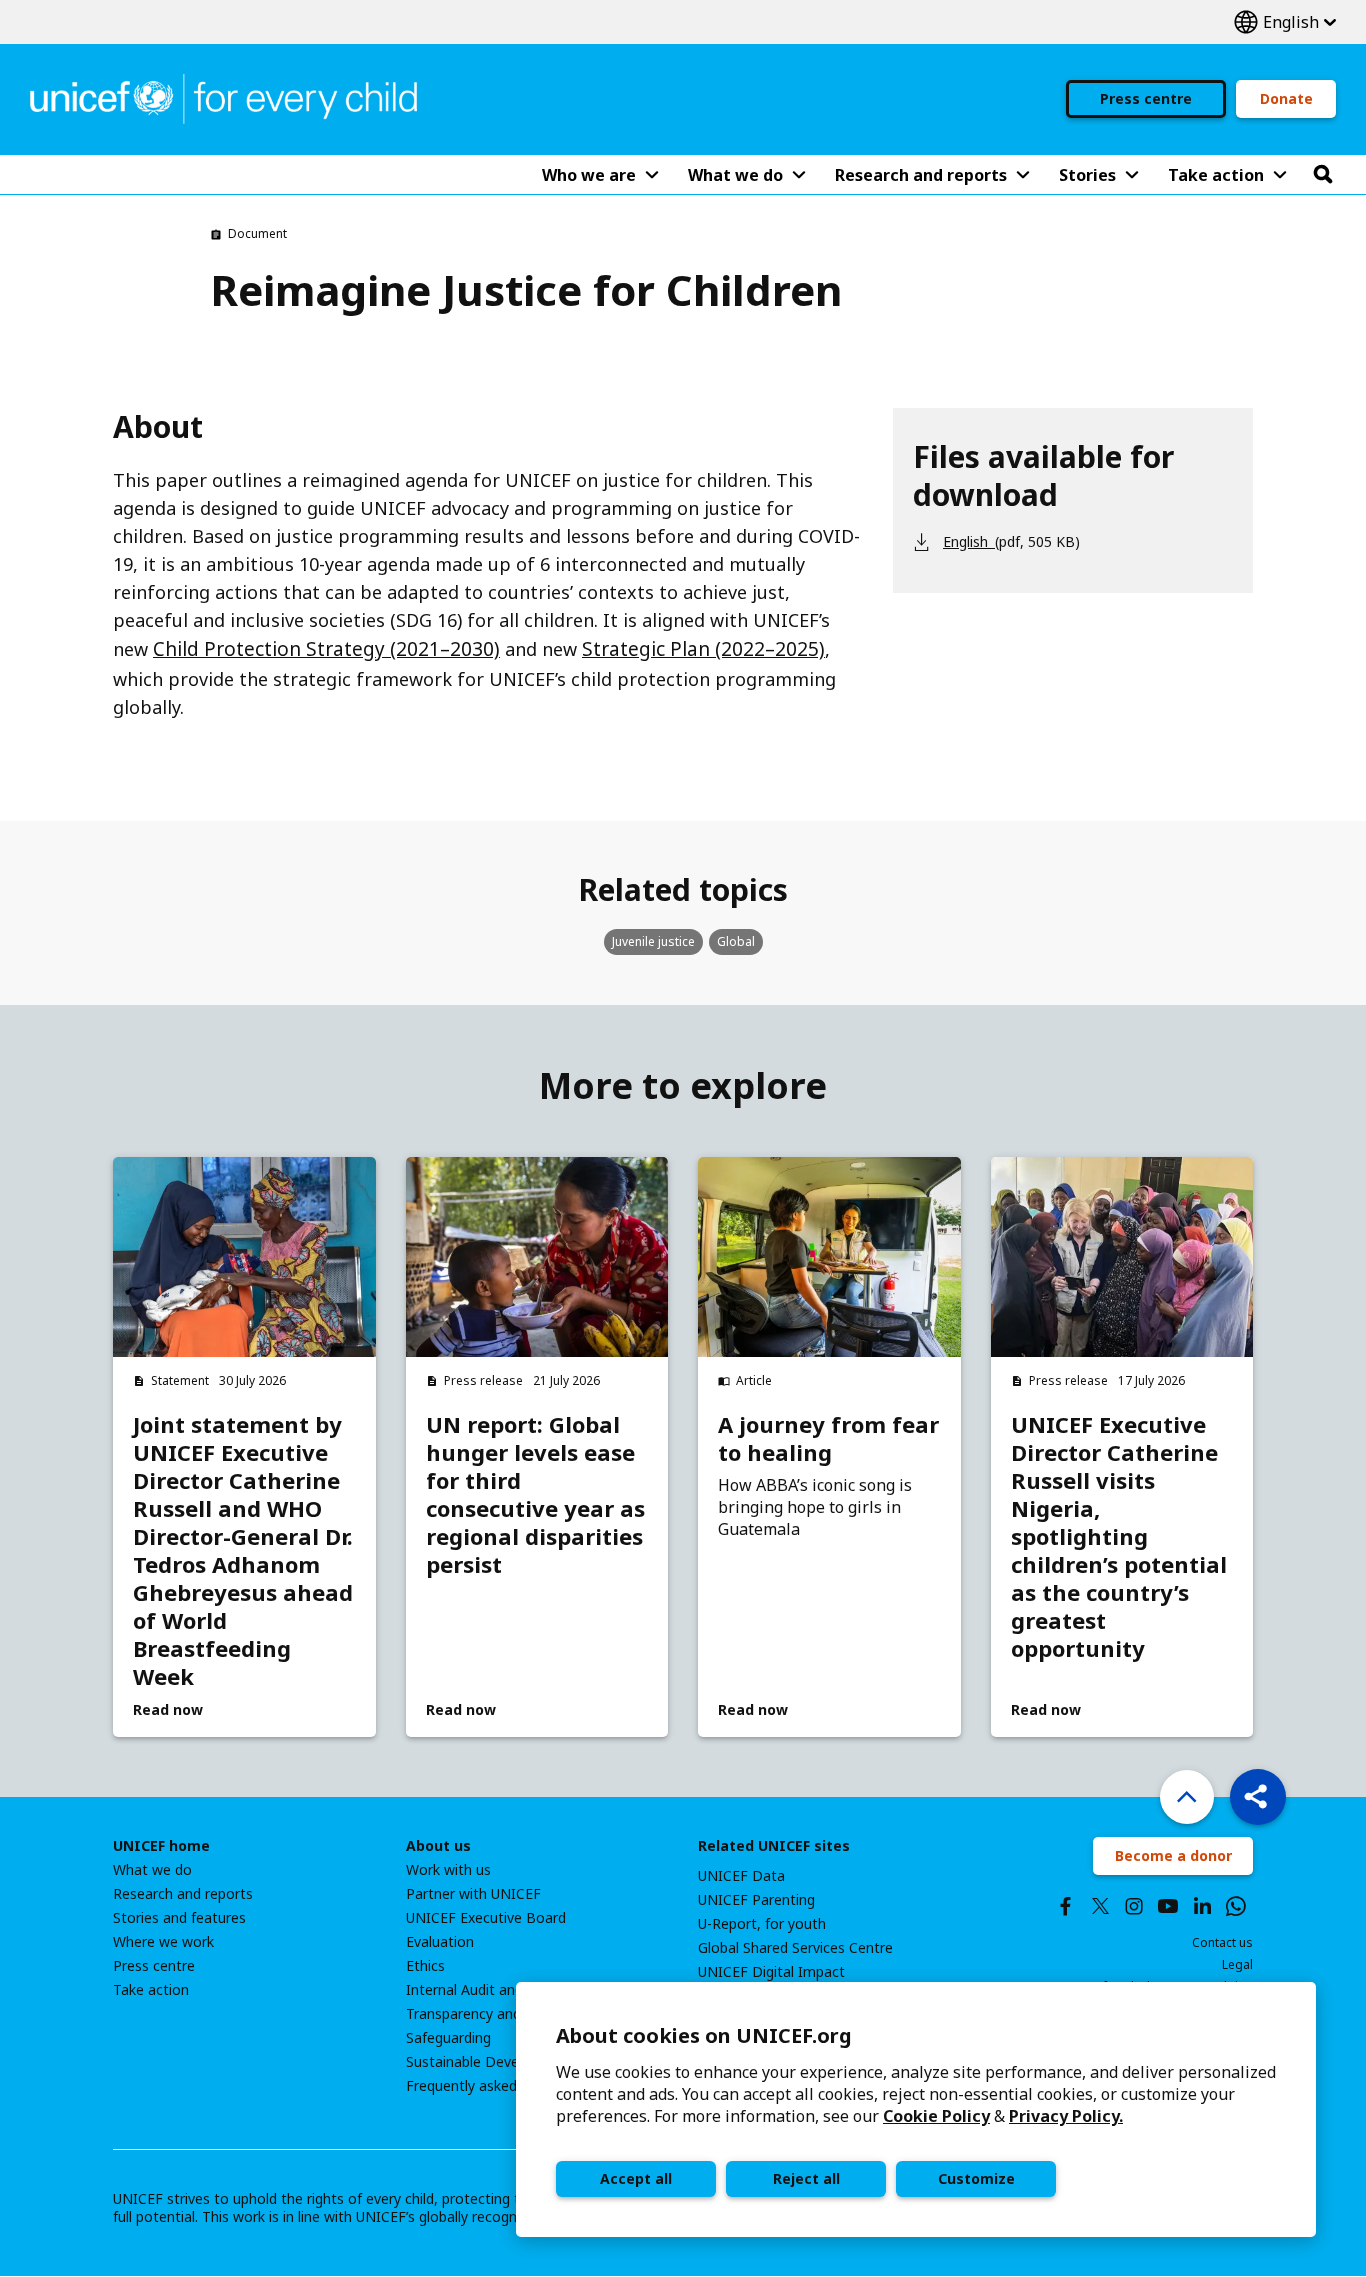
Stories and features (179, 1918)
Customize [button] (976, 2178)
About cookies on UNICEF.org (704, 2035)
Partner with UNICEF (473, 1894)
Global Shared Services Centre (795, 1948)
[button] (1258, 1797)
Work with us (448, 1870)
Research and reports (183, 1894)
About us (438, 1846)
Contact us (1222, 1942)
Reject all (806, 2178)
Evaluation (440, 1942)
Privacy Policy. (1066, 2116)
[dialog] (916, 2109)
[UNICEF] (223, 97)
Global (736, 941)
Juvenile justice (653, 941)
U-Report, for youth (762, 1924)
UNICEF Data (741, 1876)
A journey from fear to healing (828, 1438)
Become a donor (1173, 1855)
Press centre (1146, 98)
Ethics (425, 1966)
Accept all (636, 2178)
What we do (152, 1870)
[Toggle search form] (1323, 175)
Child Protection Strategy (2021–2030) (326, 649)
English (1285, 22)
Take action (151, 1990)
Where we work (163, 1942)
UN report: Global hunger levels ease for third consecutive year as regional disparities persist (535, 1494)
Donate (1286, 98)
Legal (1237, 1964)
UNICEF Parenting (756, 1900)
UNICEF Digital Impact (771, 1972)
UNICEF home (161, 1846)
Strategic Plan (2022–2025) (703, 649)
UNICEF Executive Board (486, 1918)
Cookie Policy (936, 2116)
